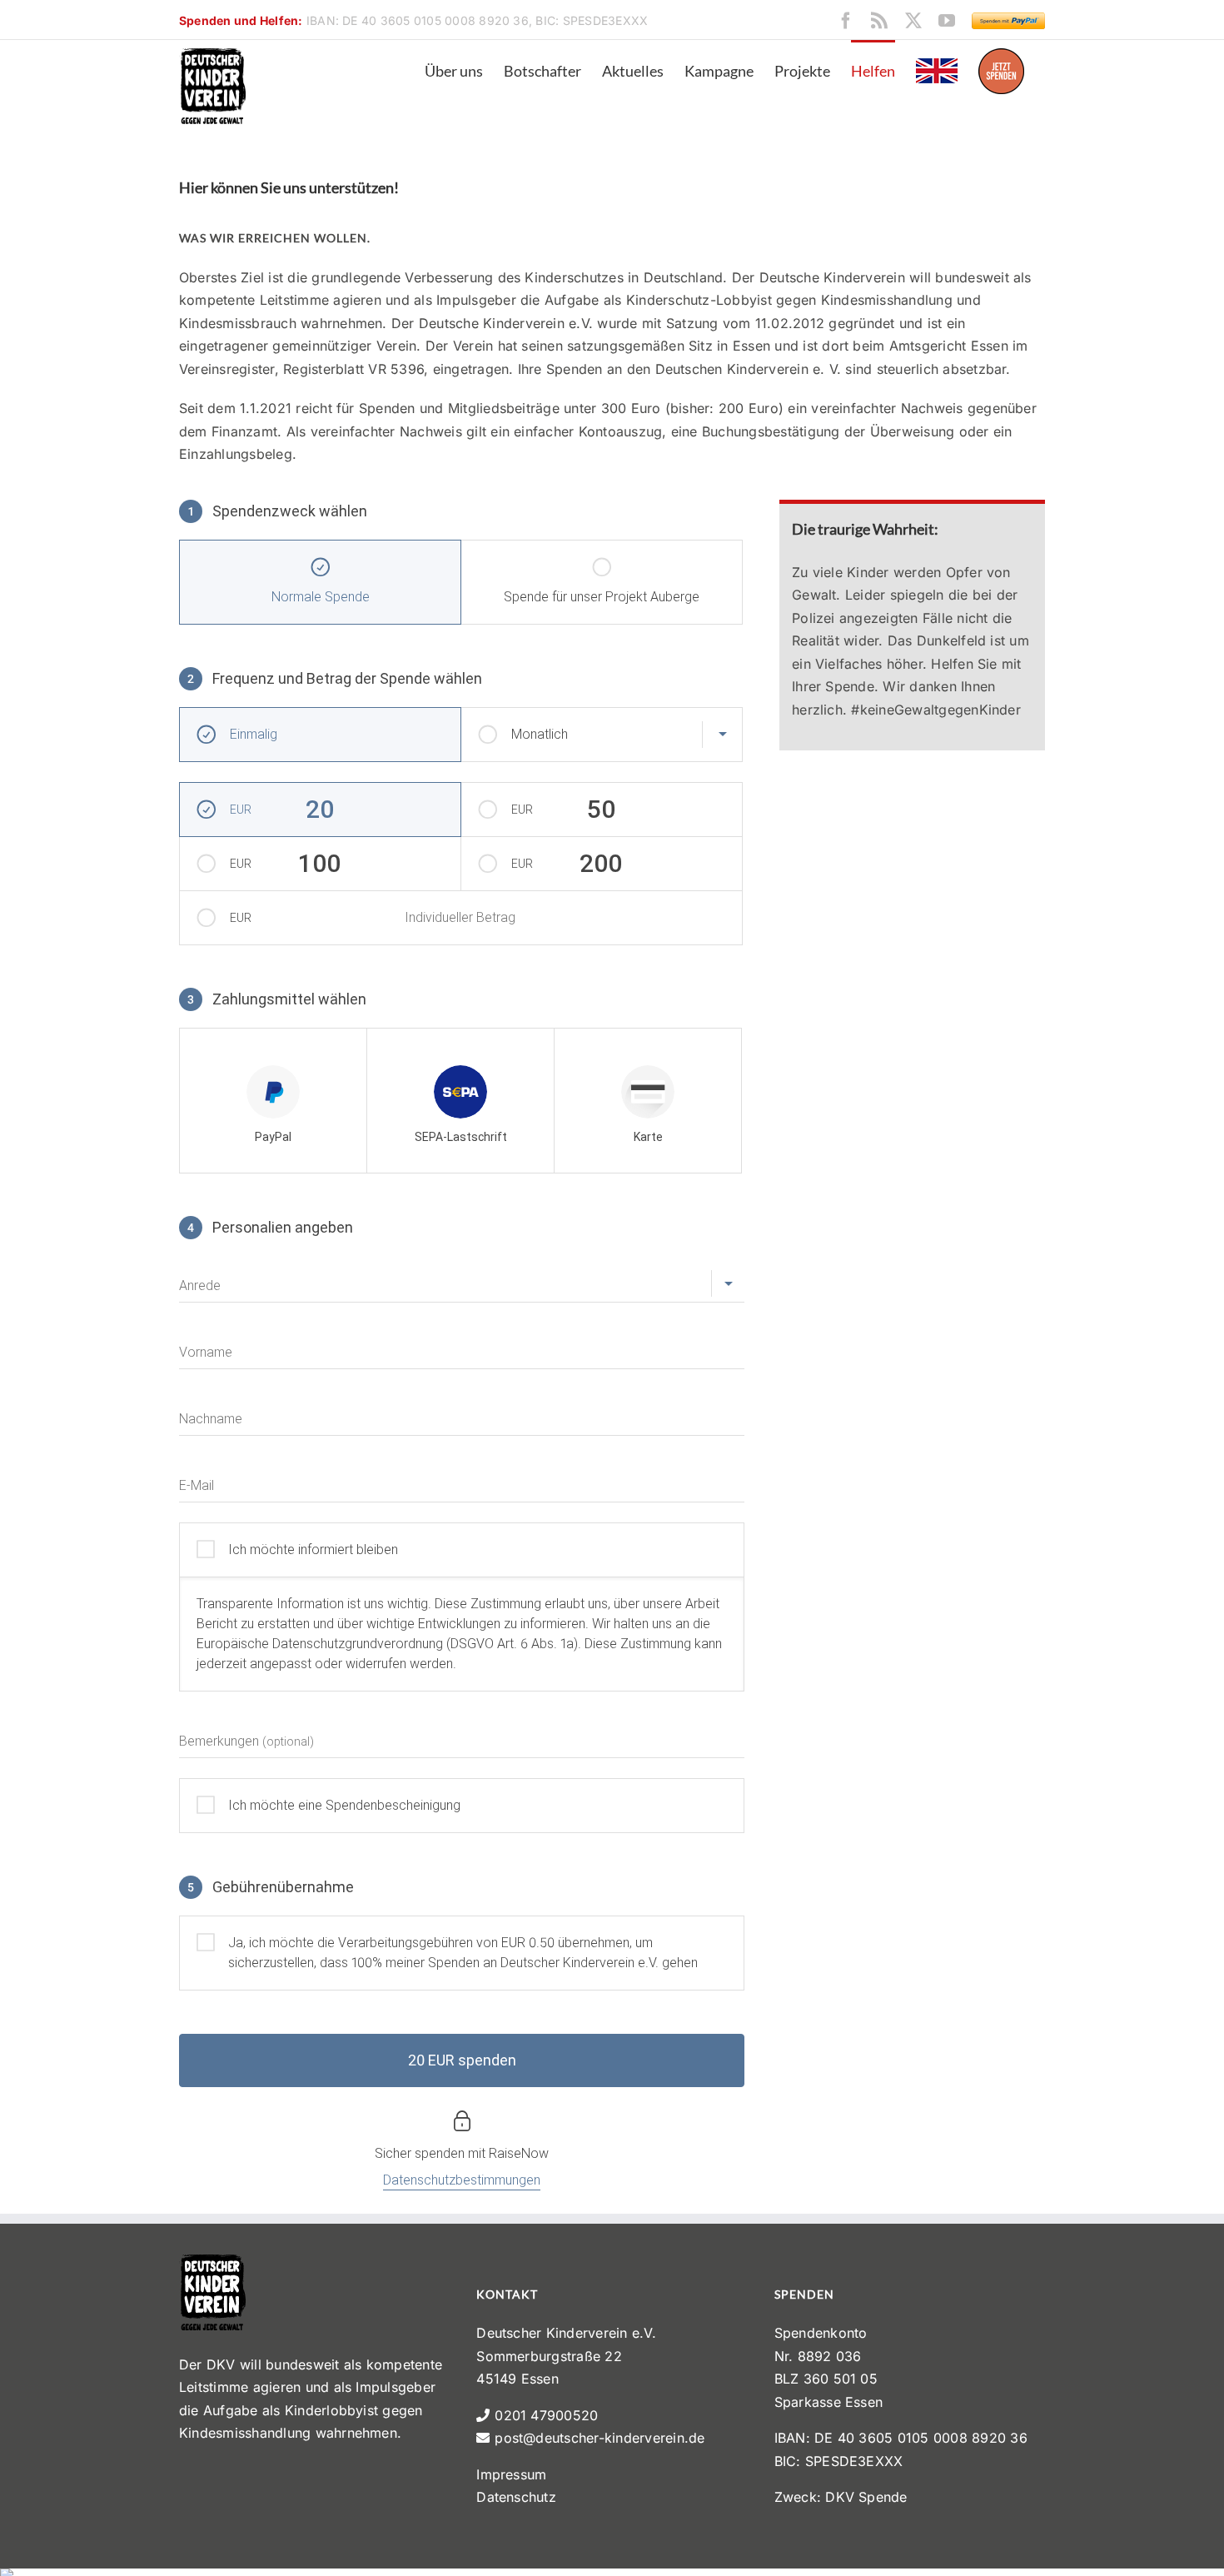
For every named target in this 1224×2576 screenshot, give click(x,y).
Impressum (511, 2474)
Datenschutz (516, 2497)
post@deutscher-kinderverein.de (600, 2438)
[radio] (273, 1101)
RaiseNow (519, 2153)
